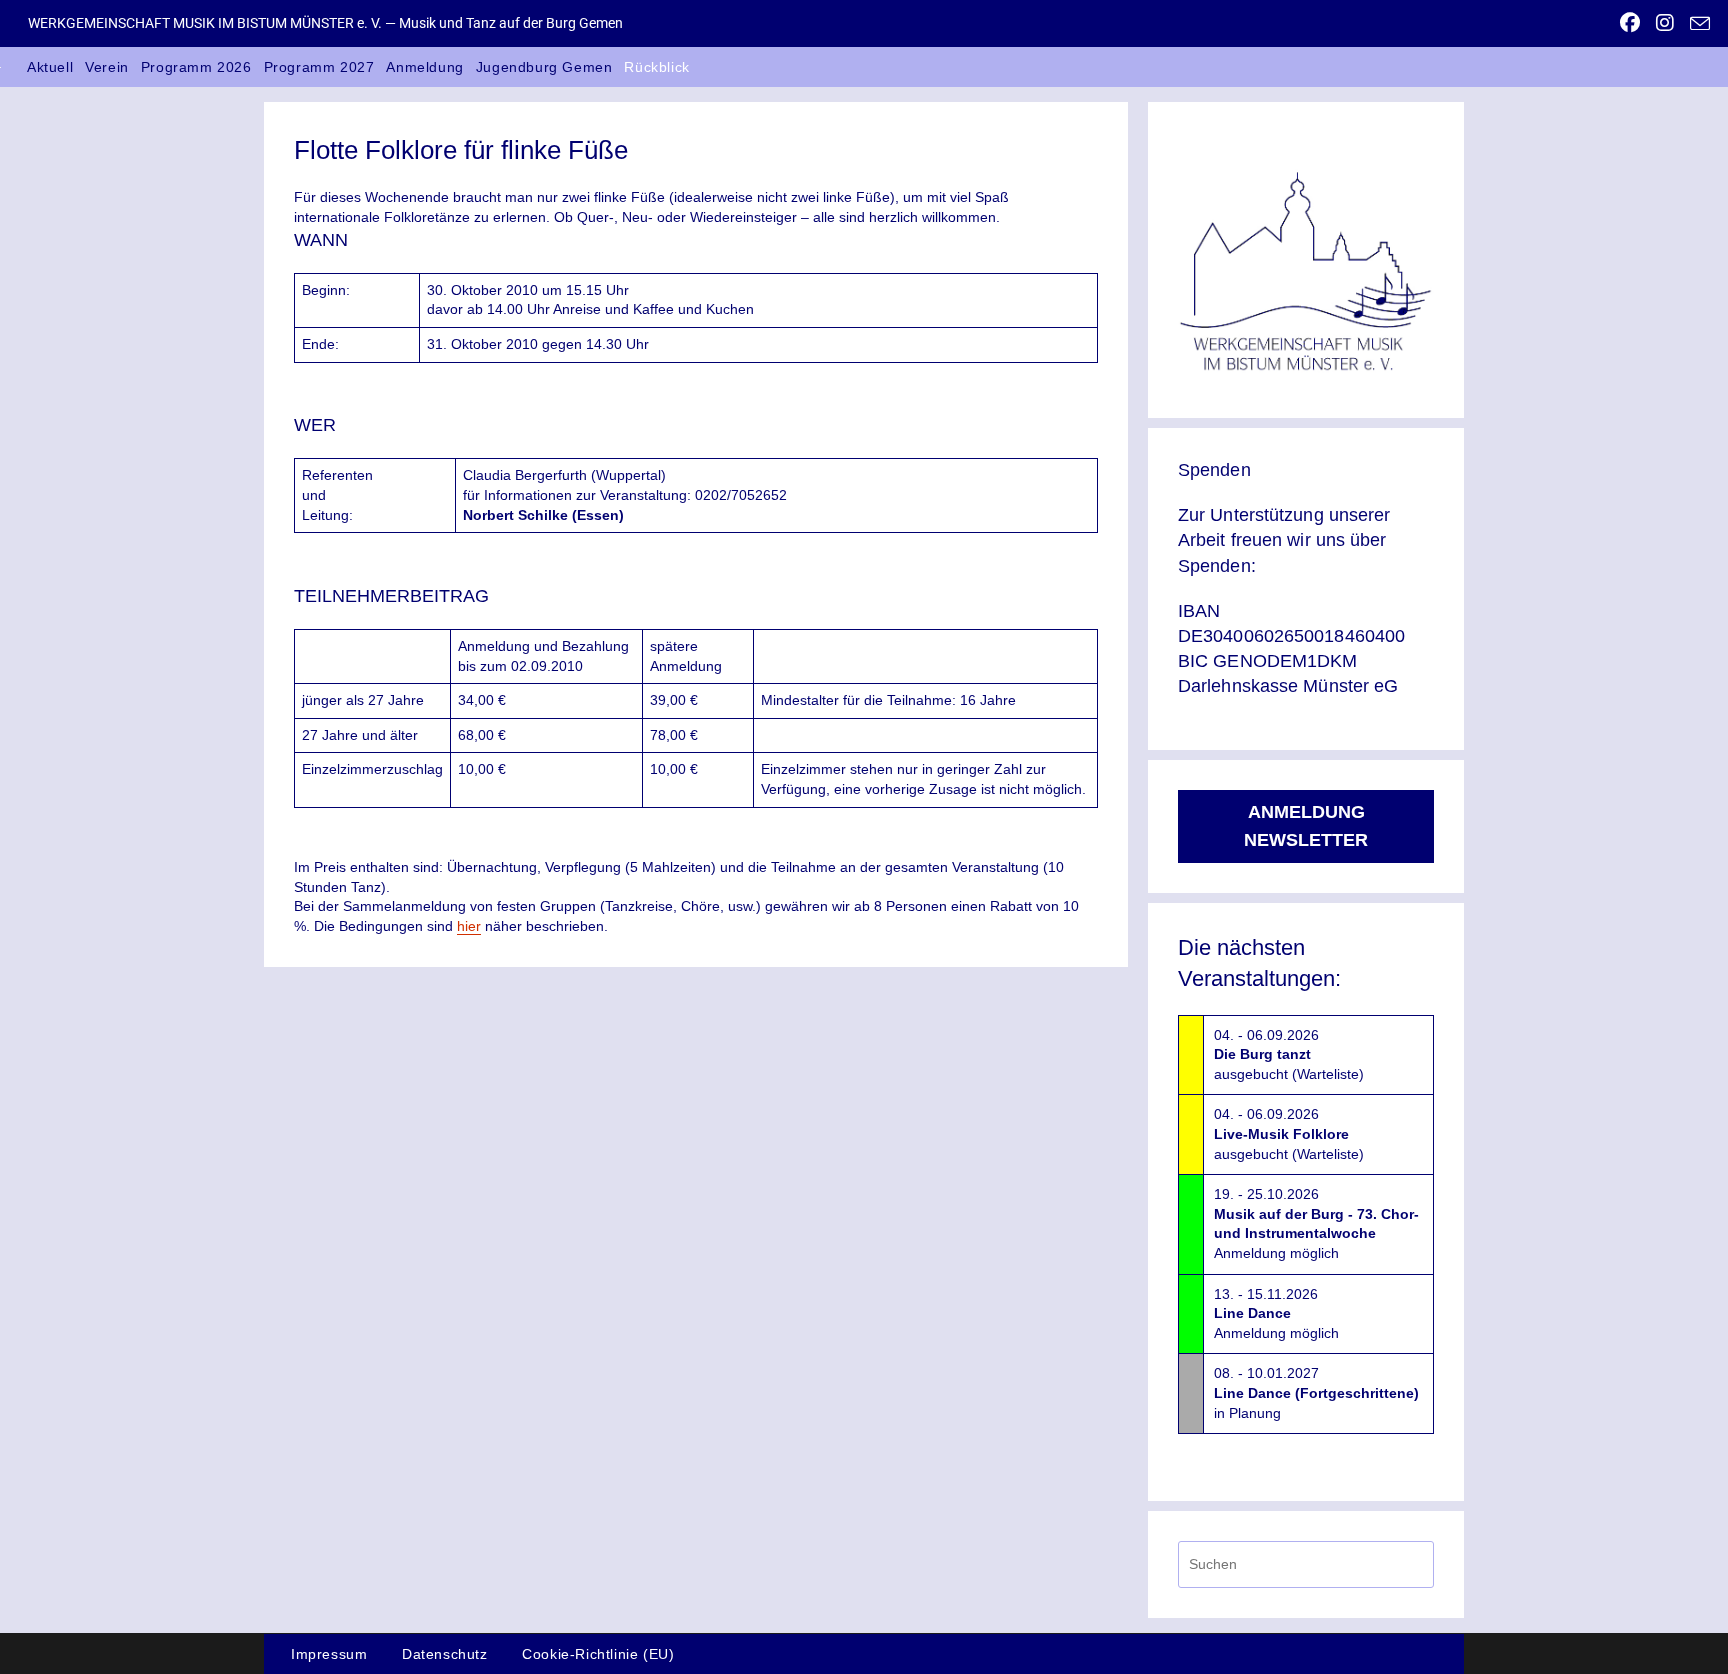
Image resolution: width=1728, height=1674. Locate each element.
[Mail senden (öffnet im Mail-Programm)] (1696, 24)
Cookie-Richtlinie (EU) (598, 1654)
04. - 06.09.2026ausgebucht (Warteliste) (1289, 1054)
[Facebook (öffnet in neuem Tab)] (1630, 23)
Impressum (329, 1654)
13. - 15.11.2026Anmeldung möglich (1276, 1313)
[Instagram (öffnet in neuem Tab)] (1665, 23)
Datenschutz (445, 1654)
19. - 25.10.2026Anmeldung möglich (1316, 1223)
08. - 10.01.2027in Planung (1316, 1392)
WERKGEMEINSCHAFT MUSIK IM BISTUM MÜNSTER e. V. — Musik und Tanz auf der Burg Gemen (325, 23)
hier (469, 926)
